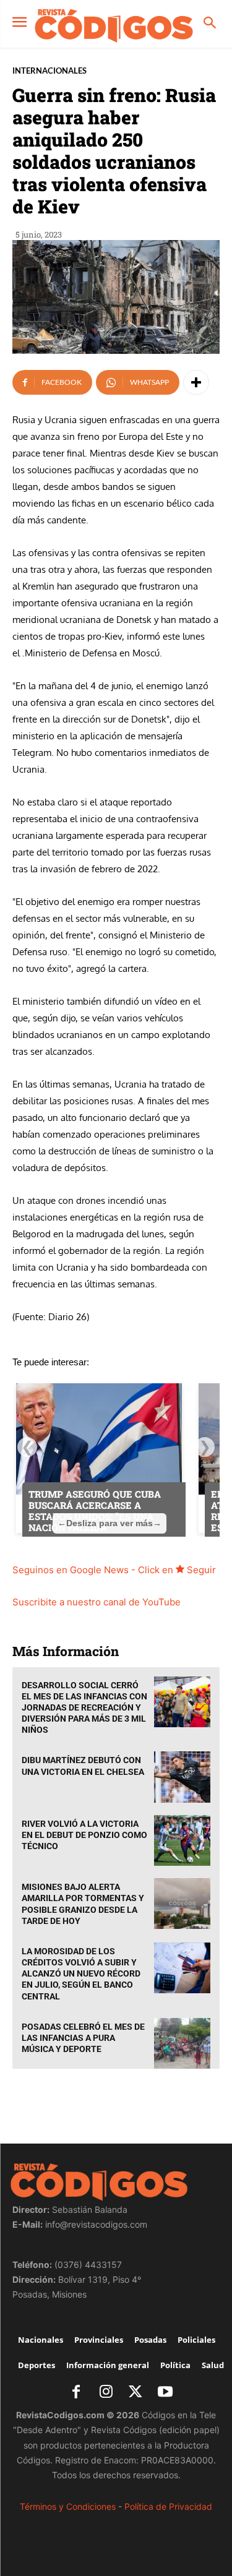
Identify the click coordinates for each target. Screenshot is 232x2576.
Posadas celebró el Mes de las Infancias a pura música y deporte (83, 2038)
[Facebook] (76, 2393)
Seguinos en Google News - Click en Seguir (114, 1570)
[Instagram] (106, 2393)
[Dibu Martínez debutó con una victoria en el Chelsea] (183, 1777)
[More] (196, 382)
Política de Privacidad (168, 2506)
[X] (135, 2393)
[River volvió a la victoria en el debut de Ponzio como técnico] (183, 1840)
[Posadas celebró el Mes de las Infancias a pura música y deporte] (183, 2043)
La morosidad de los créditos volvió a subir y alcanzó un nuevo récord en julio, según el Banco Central (81, 1974)
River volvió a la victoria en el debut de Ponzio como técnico (84, 1835)
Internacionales (49, 71)
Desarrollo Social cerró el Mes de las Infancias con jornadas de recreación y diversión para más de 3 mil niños (84, 1708)
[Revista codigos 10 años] (114, 25)
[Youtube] (165, 2393)
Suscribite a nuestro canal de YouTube (97, 1602)
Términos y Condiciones (68, 2506)
